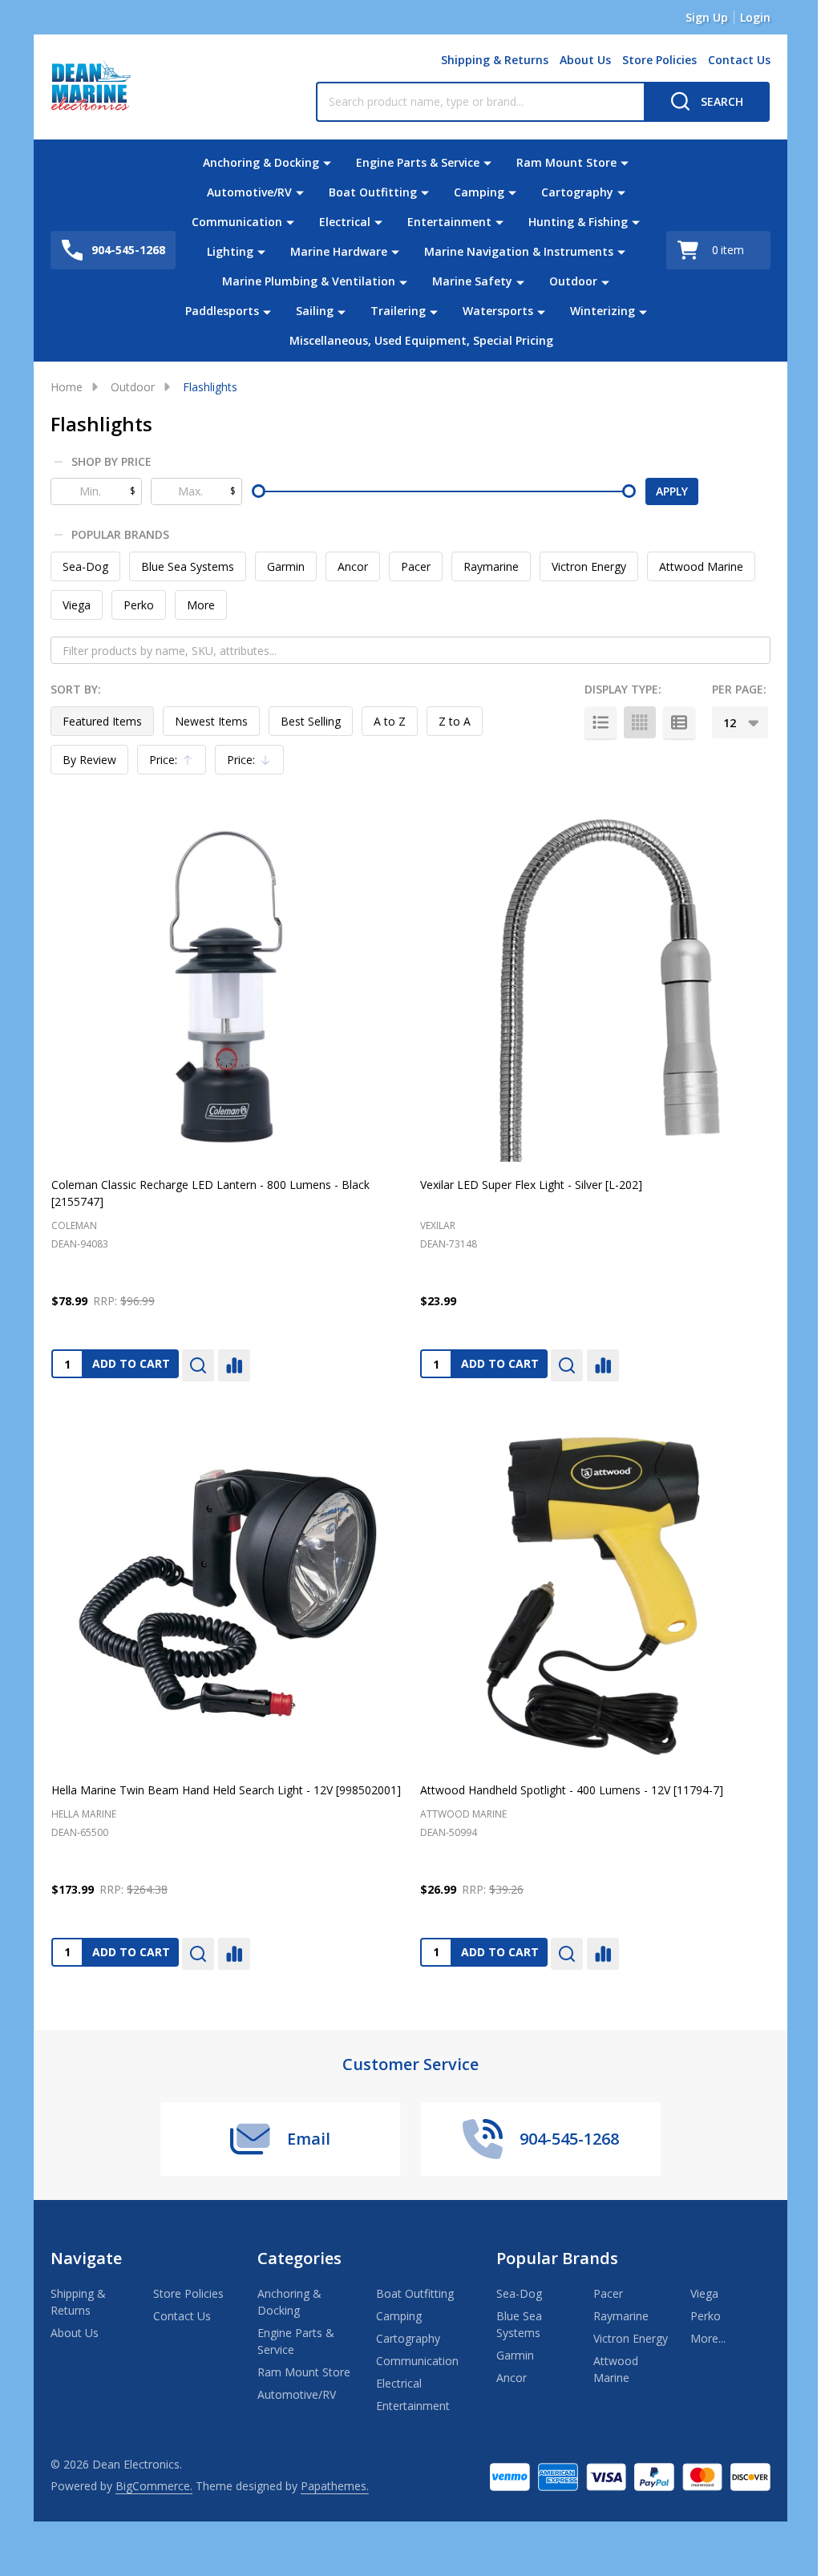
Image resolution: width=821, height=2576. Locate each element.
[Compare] (234, 1365)
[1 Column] (601, 722)
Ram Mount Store (566, 162)
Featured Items (102, 721)
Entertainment (449, 222)
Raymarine (491, 566)
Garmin (286, 566)
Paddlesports (222, 311)
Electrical (345, 222)
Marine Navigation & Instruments (519, 251)
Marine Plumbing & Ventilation (309, 281)
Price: (176, 763)
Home (67, 387)
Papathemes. (335, 2486)
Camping (479, 192)
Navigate (86, 2258)
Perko (139, 605)
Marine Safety (472, 281)
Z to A (455, 721)
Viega (77, 605)
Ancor (353, 566)
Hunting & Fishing (578, 222)
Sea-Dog (85, 566)
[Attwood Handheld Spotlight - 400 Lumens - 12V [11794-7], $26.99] (595, 1592)
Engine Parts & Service (418, 162)
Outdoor (573, 281)
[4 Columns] (640, 722)
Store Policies (659, 60)
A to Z (390, 721)
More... (708, 2338)
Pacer (416, 566)
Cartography (577, 192)
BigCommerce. (154, 2486)
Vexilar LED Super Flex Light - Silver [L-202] (531, 1185)
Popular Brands (120, 535)
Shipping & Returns (495, 60)
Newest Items (211, 721)
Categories (299, 2258)
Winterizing (603, 311)
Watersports (498, 311)
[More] (327, 162)
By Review (89, 760)
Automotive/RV (249, 192)
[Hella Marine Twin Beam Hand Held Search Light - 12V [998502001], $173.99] (226, 1592)
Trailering (398, 311)
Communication (237, 222)
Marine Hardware (339, 251)
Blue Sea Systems (188, 566)
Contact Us (739, 60)
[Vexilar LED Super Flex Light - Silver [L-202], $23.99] (595, 987)
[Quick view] (198, 1365)
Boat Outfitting (373, 192)
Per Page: (739, 689)
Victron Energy (589, 566)
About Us (585, 60)
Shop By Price (111, 462)
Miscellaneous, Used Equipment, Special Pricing (421, 340)
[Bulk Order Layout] (679, 722)
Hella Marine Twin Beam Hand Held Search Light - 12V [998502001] (226, 1790)
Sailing (315, 311)
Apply (672, 491)
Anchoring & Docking (261, 162)
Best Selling (311, 721)
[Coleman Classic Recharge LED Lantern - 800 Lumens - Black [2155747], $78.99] (226, 987)
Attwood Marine (701, 566)
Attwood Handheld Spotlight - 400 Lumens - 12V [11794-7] (572, 1790)
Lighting (230, 251)
